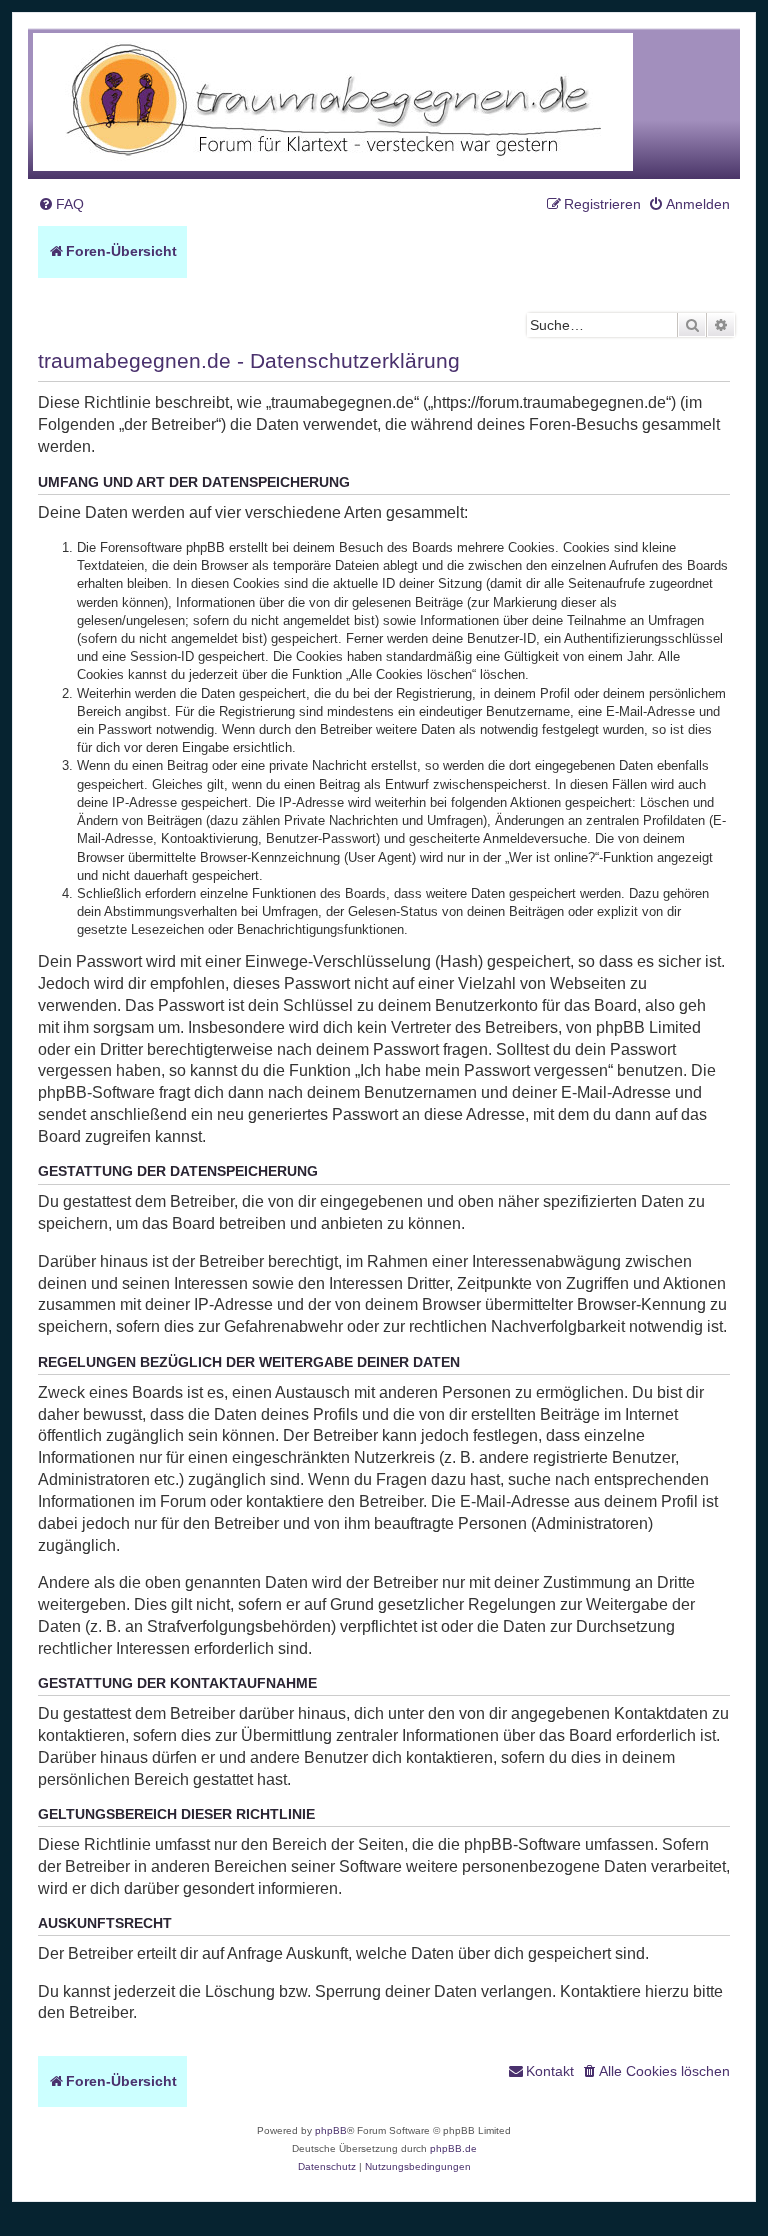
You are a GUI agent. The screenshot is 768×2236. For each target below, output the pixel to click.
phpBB (331, 2130)
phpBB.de (453, 2148)
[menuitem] (61, 204)
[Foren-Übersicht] (333, 103)
